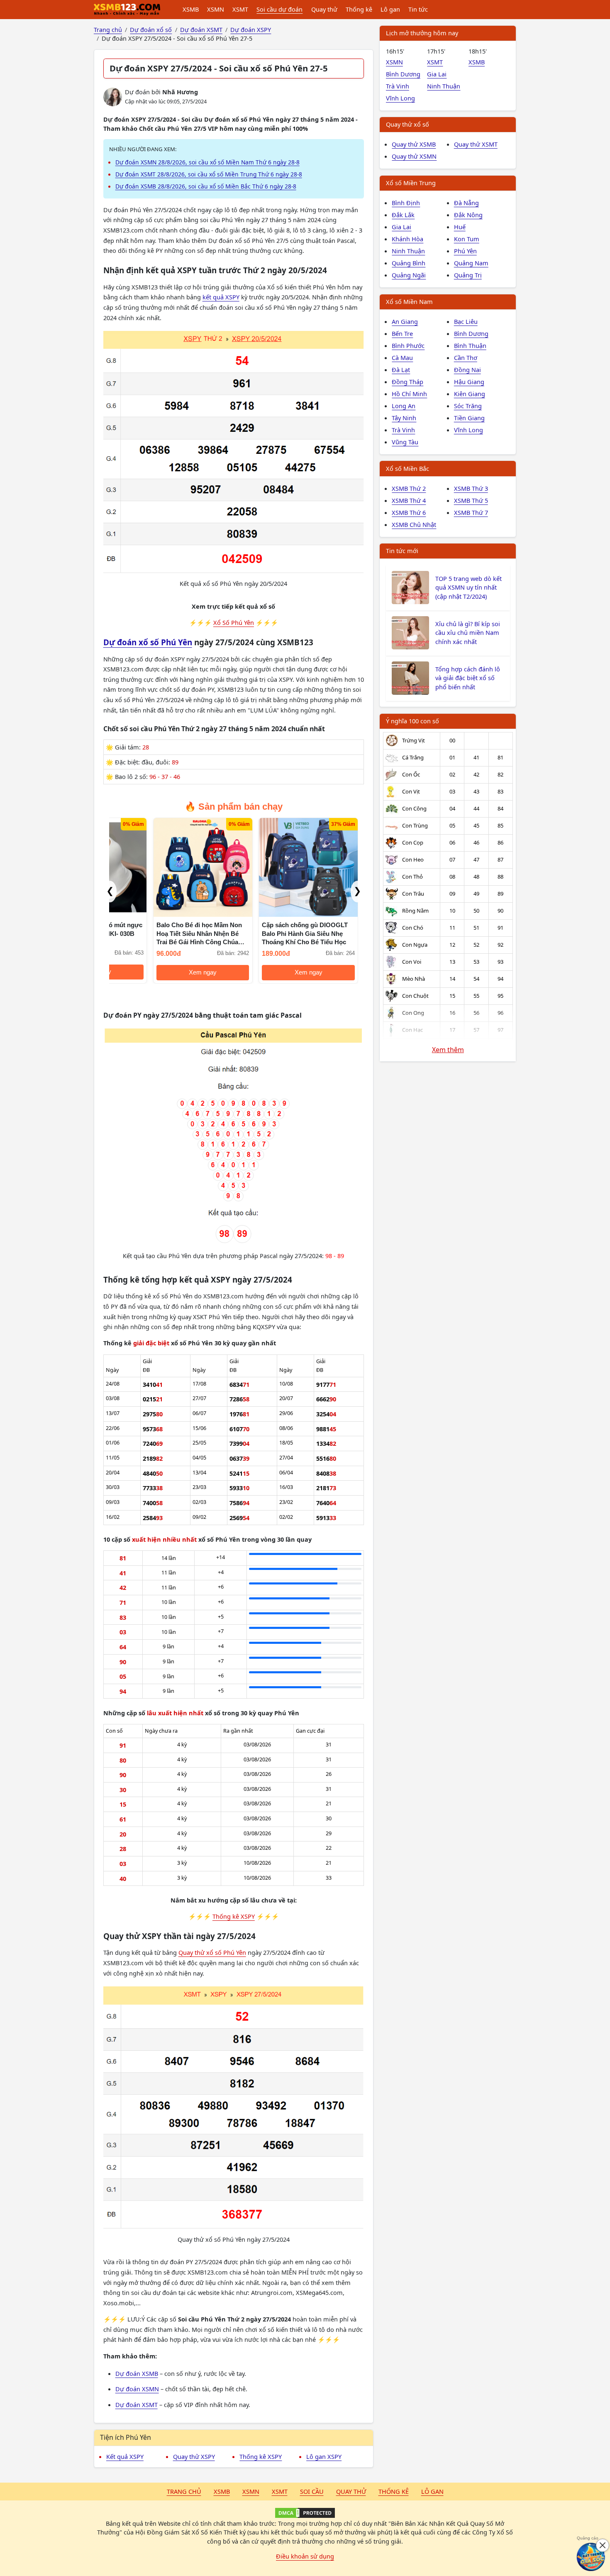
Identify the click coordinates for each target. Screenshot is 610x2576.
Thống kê (359, 9)
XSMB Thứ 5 (471, 500)
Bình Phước (408, 345)
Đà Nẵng (466, 203)
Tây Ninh (404, 418)
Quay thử (324, 9)
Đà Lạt (401, 370)
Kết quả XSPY (125, 2456)
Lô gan (390, 9)
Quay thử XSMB (414, 144)
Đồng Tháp (407, 382)
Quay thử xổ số (407, 124)
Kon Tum (467, 239)
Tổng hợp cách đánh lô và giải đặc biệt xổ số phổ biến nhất (468, 678)
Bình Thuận (470, 345)
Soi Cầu (312, 2491)
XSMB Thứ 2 (409, 488)
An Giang (405, 321)
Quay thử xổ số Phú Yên (212, 1952)
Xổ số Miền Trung (411, 183)
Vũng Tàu (405, 442)
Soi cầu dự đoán (279, 9)
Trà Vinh (398, 86)
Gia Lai (437, 74)
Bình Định (406, 203)
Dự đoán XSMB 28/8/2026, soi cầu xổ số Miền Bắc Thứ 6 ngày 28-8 (206, 186)
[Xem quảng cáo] (591, 2557)
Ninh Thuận (444, 86)
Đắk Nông (468, 215)
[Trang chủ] (127, 10)
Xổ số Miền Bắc (407, 468)
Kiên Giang (470, 394)
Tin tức (418, 9)
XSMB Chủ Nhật (414, 524)
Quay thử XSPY (194, 2456)
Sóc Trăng (468, 406)
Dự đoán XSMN (137, 2389)
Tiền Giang (469, 418)
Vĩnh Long (400, 98)
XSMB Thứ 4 (409, 500)
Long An (404, 406)
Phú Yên (465, 251)
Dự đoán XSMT (137, 2405)
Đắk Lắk (403, 215)
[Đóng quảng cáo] (603, 2545)
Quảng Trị (468, 275)
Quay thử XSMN (414, 156)
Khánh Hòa (407, 239)
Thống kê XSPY (234, 1916)
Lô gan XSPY (324, 2456)
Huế (460, 227)
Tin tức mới (402, 551)
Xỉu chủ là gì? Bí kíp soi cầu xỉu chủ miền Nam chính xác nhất (468, 633)
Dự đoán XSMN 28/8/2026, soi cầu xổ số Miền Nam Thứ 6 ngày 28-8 (207, 162)
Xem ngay (203, 972)
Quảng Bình (409, 263)
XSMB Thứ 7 (471, 512)
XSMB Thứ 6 (409, 512)
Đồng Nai (467, 370)
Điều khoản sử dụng (305, 2556)
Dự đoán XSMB (137, 2373)
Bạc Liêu (466, 321)
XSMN (216, 9)
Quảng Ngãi (409, 275)
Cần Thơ (466, 358)
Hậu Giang (469, 382)
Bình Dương (403, 74)
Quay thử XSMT (476, 144)
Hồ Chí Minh (409, 394)
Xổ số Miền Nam (409, 301)
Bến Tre (402, 333)
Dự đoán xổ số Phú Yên (148, 642)
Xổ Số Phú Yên (234, 622)
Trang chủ (184, 2491)
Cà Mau (402, 358)
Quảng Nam (471, 263)
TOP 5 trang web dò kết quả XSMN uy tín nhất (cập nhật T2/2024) (468, 588)
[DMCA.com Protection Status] (305, 2513)
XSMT (240, 9)
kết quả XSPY (221, 297)
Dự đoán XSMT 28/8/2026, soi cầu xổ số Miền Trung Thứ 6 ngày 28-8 (209, 174)
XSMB (191, 9)
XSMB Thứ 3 (471, 488)
